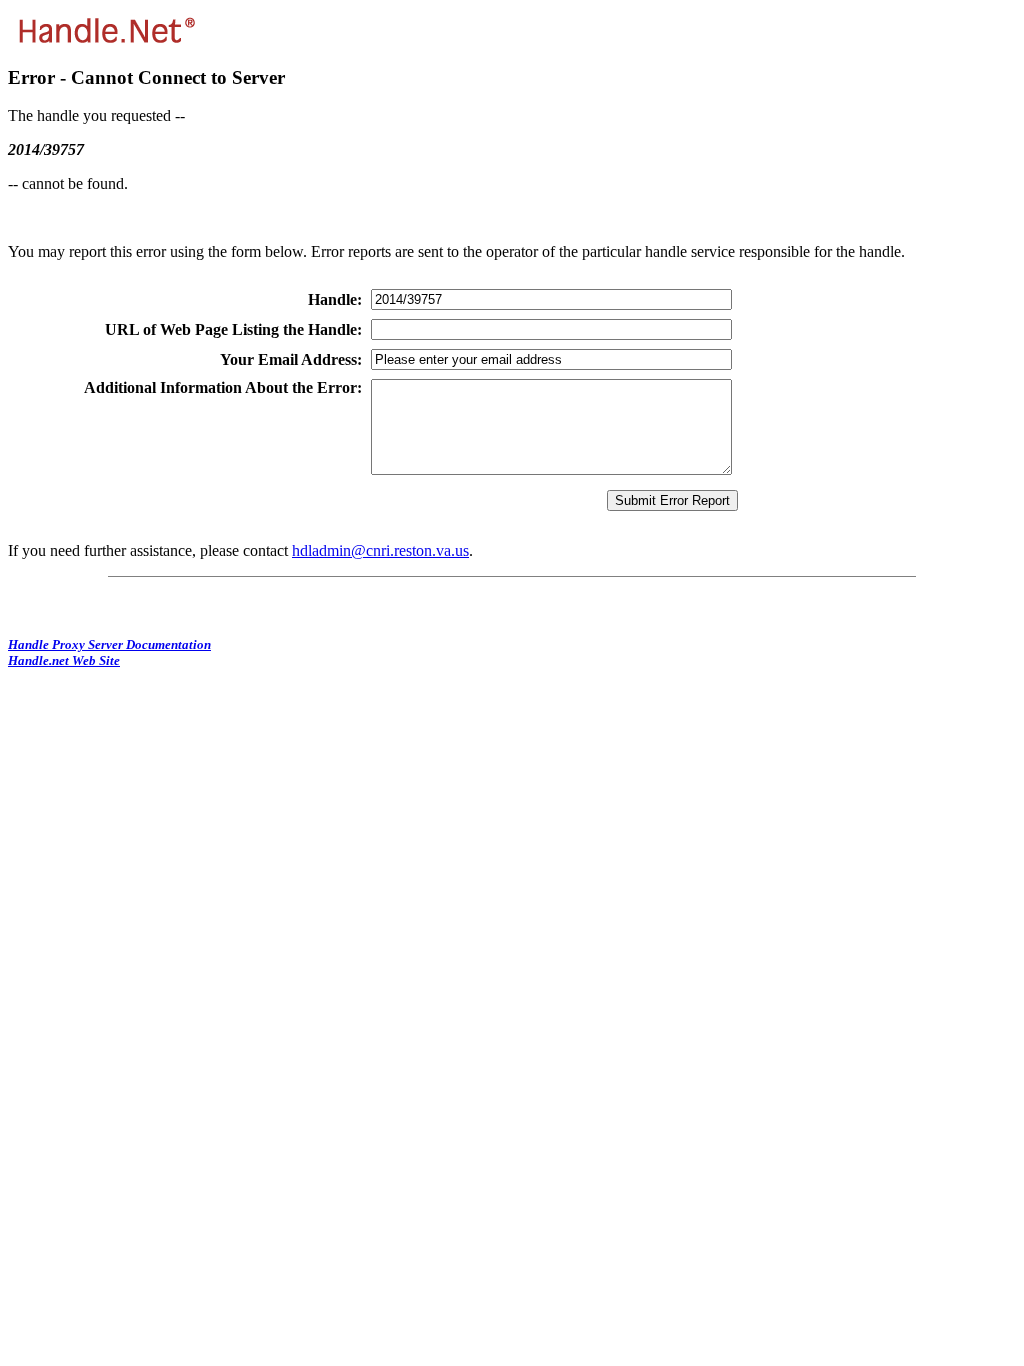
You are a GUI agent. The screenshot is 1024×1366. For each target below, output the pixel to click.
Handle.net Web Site (64, 660)
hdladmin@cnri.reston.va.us (380, 550)
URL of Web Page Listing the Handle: (233, 329)
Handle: (335, 299)
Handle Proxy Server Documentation (109, 644)
